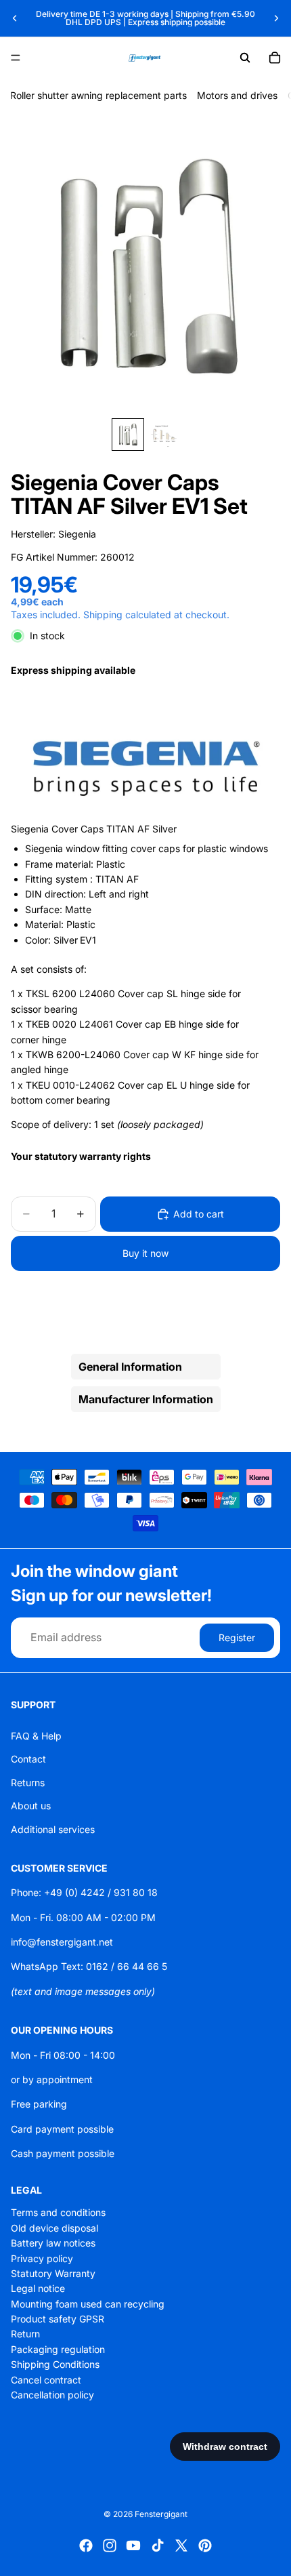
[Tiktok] (158, 2545)
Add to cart (199, 1214)
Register (237, 1637)
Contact (28, 1759)
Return (25, 2334)
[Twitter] (181, 2545)
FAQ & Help (36, 1736)
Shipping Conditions (55, 2364)
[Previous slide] (15, 18)
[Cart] (275, 58)
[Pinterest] (205, 2545)
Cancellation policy (52, 2395)
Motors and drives (237, 95)
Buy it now (145, 1253)
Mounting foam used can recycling (88, 2303)
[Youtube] (133, 2545)
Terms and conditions (58, 2212)
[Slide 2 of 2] (163, 435)
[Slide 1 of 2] (128, 435)
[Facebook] (86, 2545)
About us (31, 1806)
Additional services (53, 1829)
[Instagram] (110, 2545)
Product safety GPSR (58, 2319)
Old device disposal (54, 2228)
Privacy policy (42, 2258)
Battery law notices (53, 2243)
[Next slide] (276, 18)
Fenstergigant (161, 2514)
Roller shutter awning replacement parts (98, 95)
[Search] (245, 58)
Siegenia (77, 534)
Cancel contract (46, 2379)
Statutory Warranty (53, 2273)
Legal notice (38, 2288)
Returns (28, 1783)
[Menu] (16, 58)
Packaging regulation (58, 2349)
